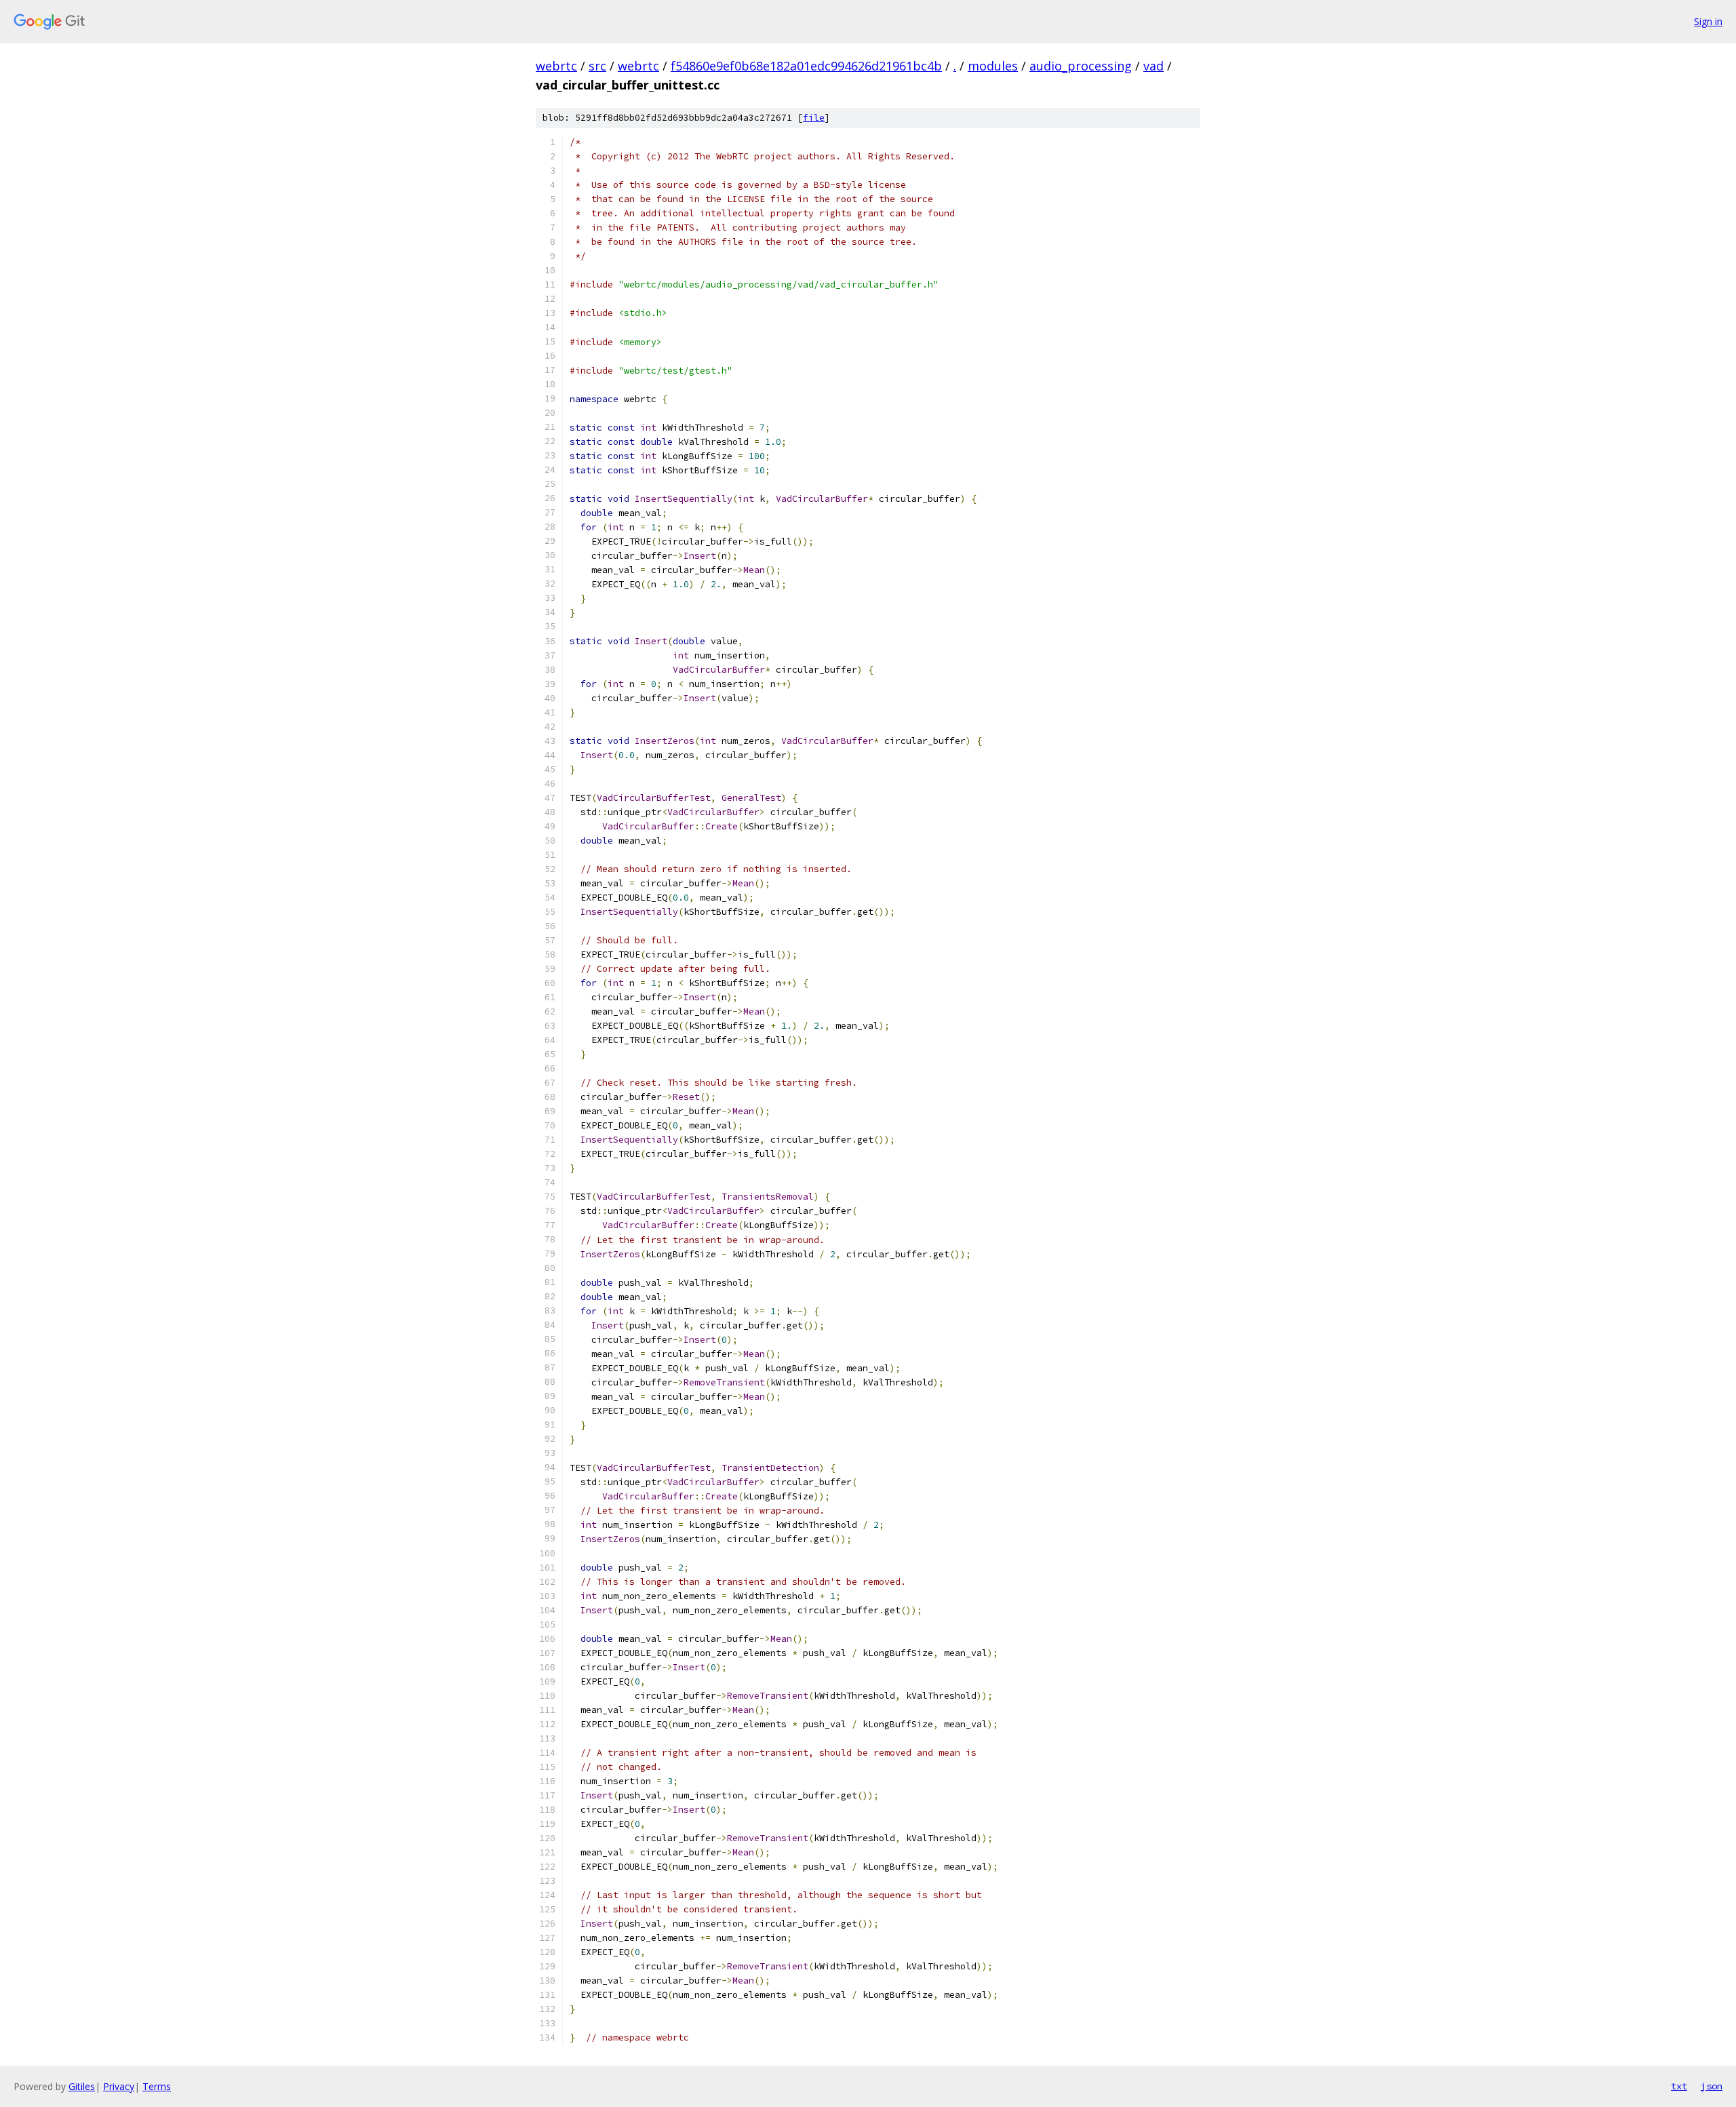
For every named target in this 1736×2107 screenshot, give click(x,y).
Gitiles (82, 2086)
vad (1153, 66)
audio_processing (1081, 66)
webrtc (556, 66)
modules (993, 66)
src (597, 66)
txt (1679, 2086)
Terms (157, 2086)
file (814, 118)
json (1712, 2086)
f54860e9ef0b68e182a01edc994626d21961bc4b (806, 66)
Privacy (119, 2086)
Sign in (1708, 21)
